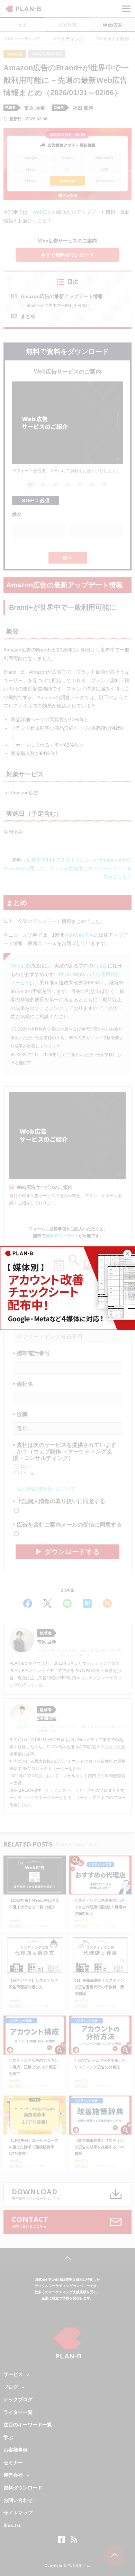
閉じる (131, 1253)
